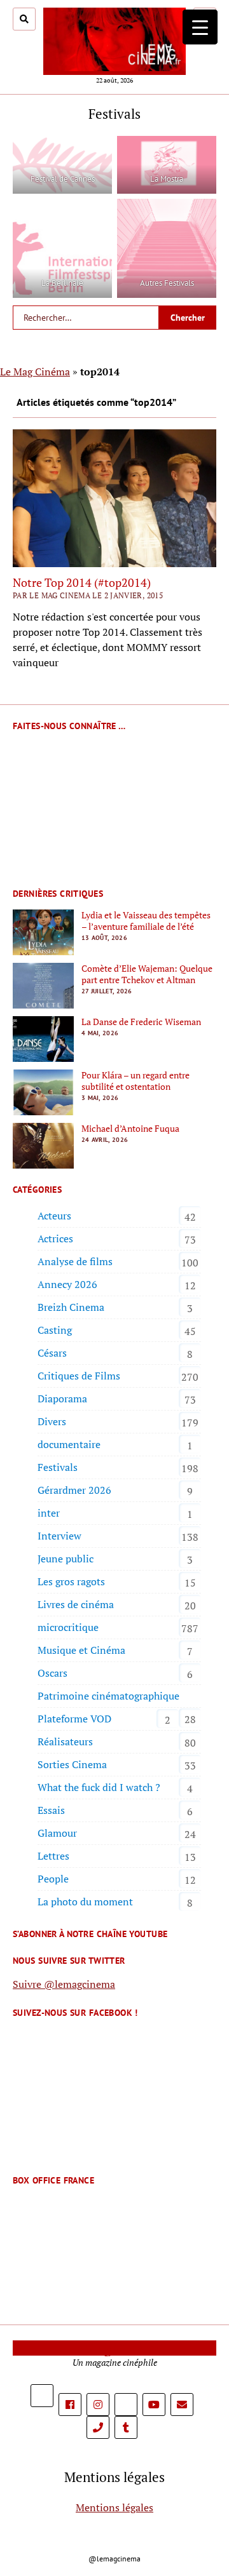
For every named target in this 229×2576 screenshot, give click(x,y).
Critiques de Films (79, 1376)
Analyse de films (75, 1261)
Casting (55, 1330)
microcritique (68, 1627)
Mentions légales (114, 2507)
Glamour (57, 1833)
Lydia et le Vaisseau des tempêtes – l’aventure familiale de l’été (146, 921)
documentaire (69, 1444)
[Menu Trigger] (200, 27)
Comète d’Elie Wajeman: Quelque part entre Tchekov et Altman (147, 974)
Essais (51, 1810)
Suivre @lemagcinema (64, 1984)
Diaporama (62, 1399)
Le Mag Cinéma (35, 372)
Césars (52, 1353)
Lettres (53, 1856)
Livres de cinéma (76, 1604)
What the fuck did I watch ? (99, 1787)
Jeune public (66, 1559)
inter (49, 1513)
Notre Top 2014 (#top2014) (82, 582)
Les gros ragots (71, 1581)
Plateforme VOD (74, 1719)
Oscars (52, 1673)
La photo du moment (85, 1902)
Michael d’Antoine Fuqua (130, 1129)
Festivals (58, 1467)
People (53, 1879)
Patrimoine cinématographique (108, 1696)
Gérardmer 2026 (74, 1490)
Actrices (55, 1238)
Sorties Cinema (72, 1764)
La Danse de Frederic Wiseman (141, 1022)
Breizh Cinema (71, 1307)
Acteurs (54, 1216)
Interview (59, 1536)
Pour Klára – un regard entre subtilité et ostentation (135, 1081)
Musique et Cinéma (81, 1650)
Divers (52, 1421)
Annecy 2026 (67, 1284)
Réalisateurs (65, 1741)
